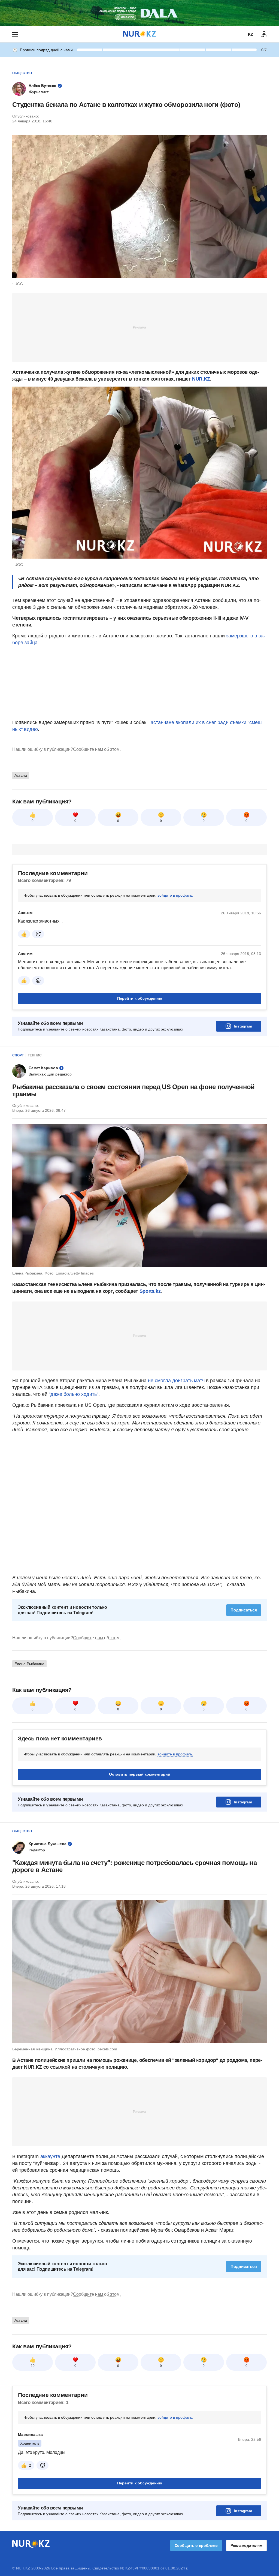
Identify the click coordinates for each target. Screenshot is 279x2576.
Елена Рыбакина (29, 1664)
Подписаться (244, 1610)
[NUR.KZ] (139, 34)
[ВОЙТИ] (264, 34)
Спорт (18, 1055)
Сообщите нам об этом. (97, 749)
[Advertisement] (139, 327)
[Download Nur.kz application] (139, 13)
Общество (22, 73)
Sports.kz (150, 1291)
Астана (21, 775)
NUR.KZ (201, 379)
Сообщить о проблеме (196, 2545)
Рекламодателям (246, 2545)
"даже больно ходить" (74, 1394)
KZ (251, 34)
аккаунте (50, 2156)
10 (33, 2366)
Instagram (243, 1026)
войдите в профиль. (175, 895)
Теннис (35, 1055)
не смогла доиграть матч (176, 1381)
